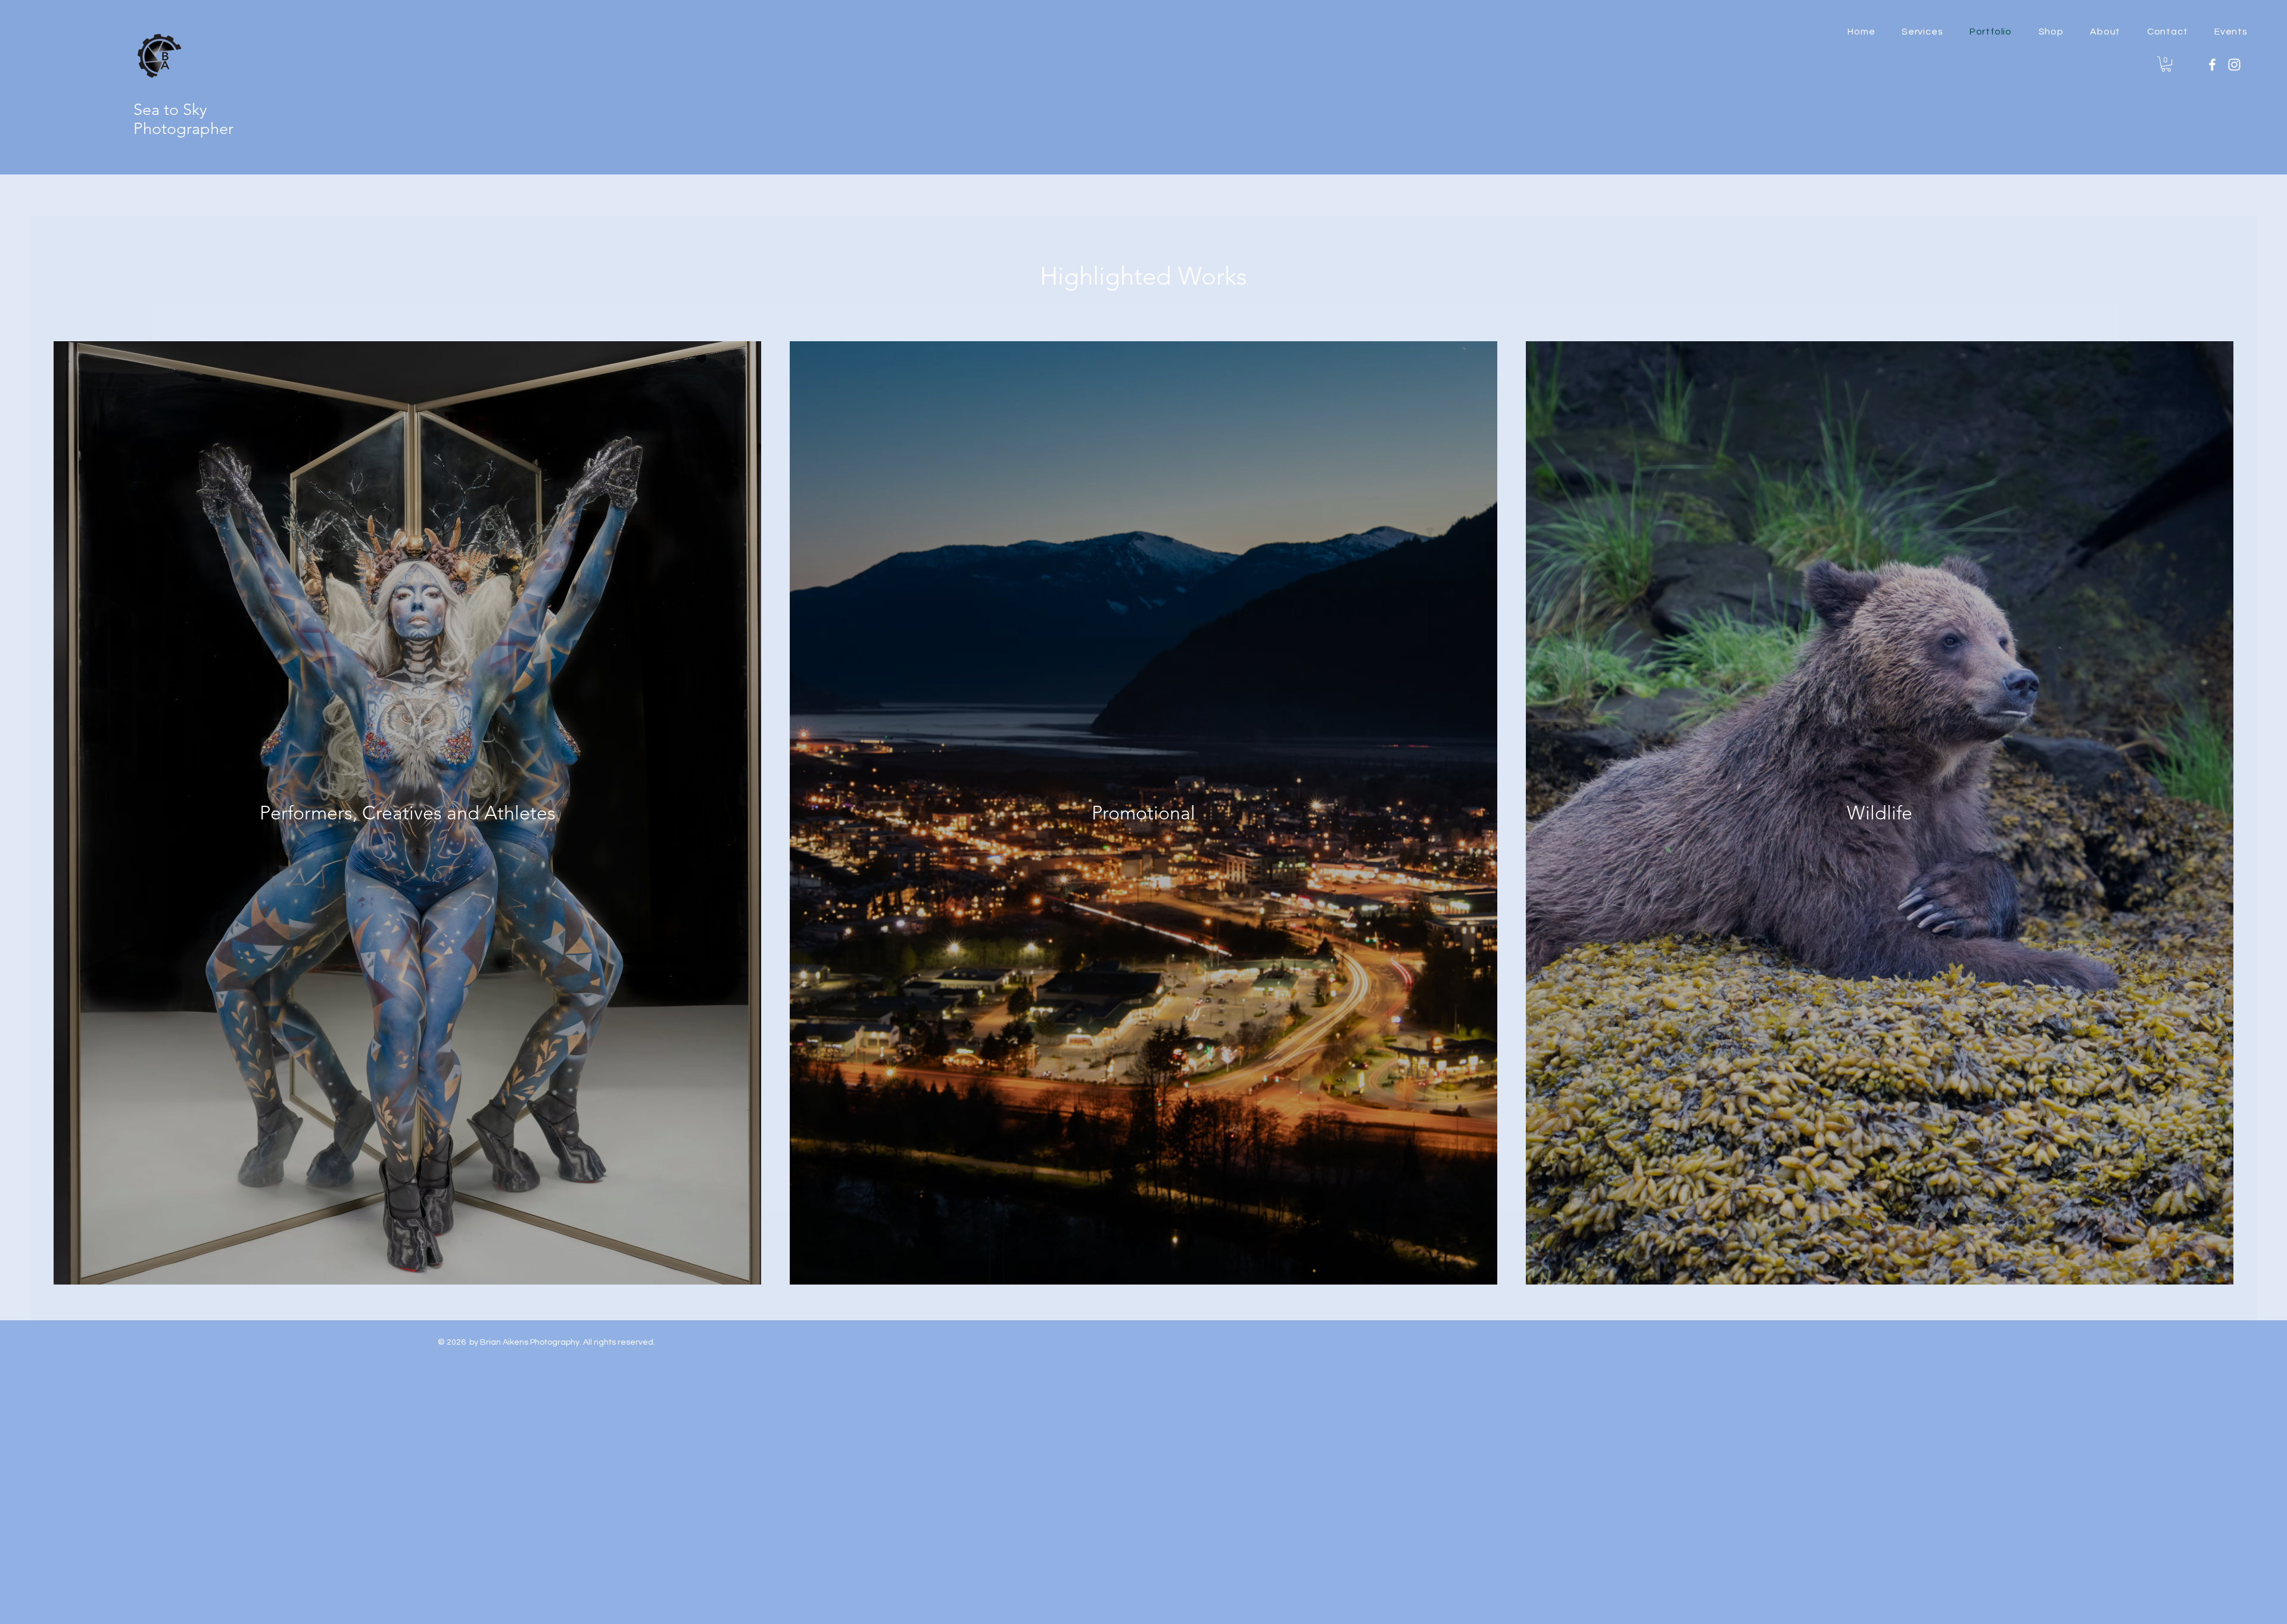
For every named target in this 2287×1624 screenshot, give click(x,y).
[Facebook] (2212, 65)
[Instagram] (2234, 65)
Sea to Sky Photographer (183, 119)
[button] (2051, 32)
